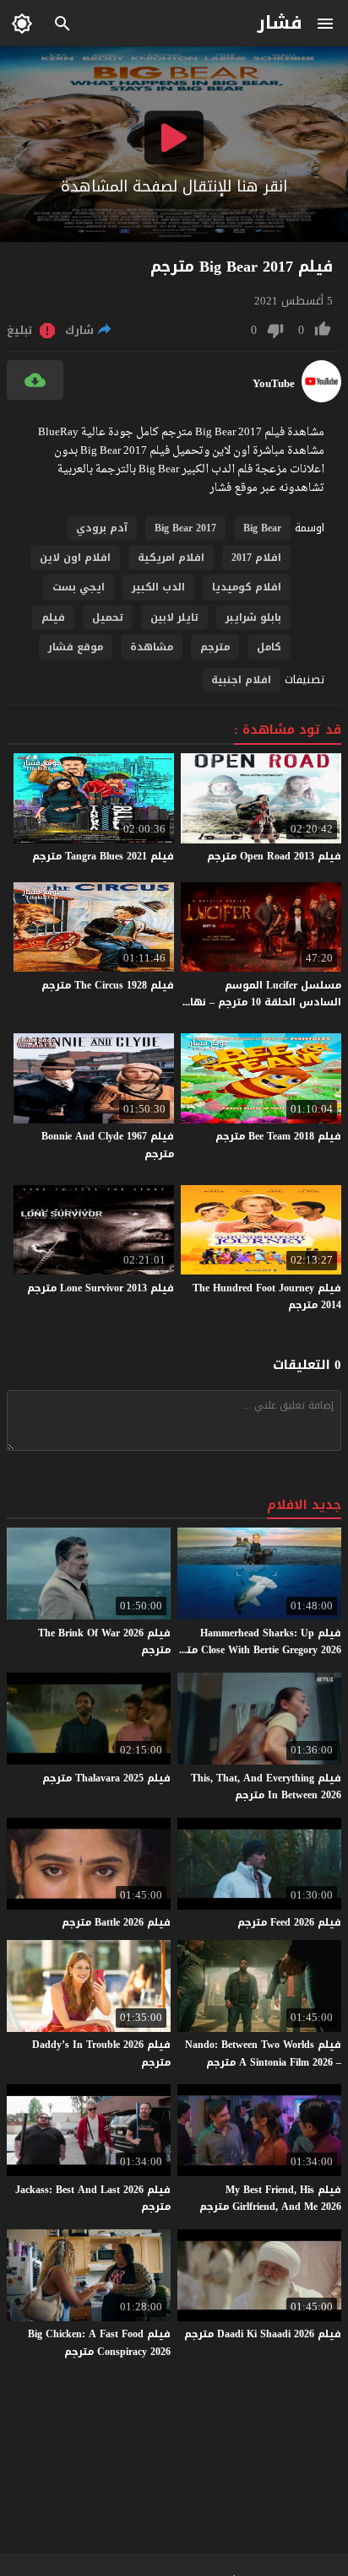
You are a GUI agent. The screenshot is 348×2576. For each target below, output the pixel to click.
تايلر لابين (174, 617)
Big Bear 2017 (185, 528)
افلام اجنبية (241, 680)
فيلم (53, 617)
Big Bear (262, 528)
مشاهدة (152, 647)
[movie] (321, 399)
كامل (269, 647)
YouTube (274, 384)
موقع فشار (76, 647)
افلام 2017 (256, 558)
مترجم (215, 647)
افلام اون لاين (75, 558)
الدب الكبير (158, 587)
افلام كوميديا (247, 587)
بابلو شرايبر (253, 617)
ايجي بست (79, 587)
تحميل (108, 617)
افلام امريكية (171, 558)
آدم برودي (102, 528)
